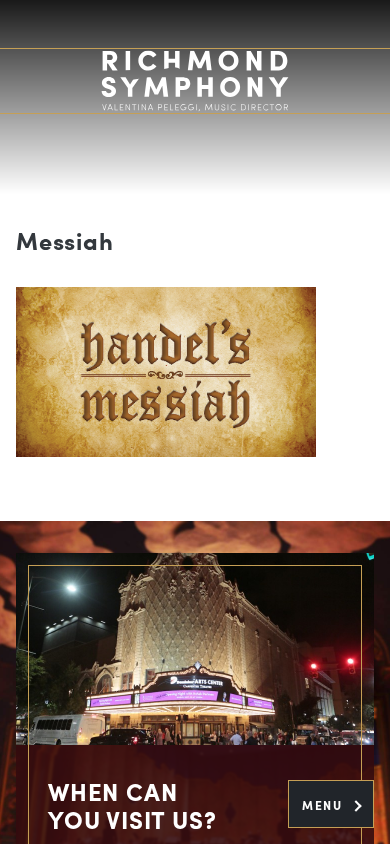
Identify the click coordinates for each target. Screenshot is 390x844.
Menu (324, 805)
